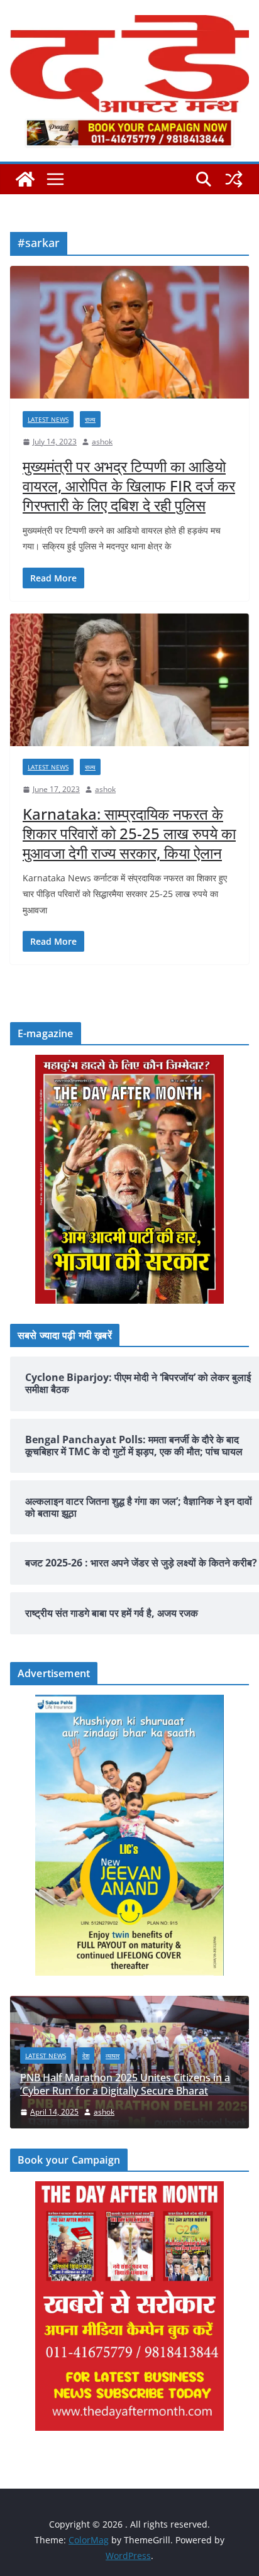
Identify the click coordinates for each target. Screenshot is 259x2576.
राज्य (90, 419)
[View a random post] (234, 179)
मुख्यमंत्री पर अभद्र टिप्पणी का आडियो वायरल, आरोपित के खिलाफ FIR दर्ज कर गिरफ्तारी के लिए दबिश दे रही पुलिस (129, 486)
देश (86, 2056)
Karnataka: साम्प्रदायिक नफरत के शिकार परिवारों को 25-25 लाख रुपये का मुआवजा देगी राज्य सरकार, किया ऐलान (129, 833)
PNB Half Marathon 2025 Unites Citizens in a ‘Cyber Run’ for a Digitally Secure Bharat (125, 2084)
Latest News (48, 419)
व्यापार (113, 2056)
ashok (102, 442)
